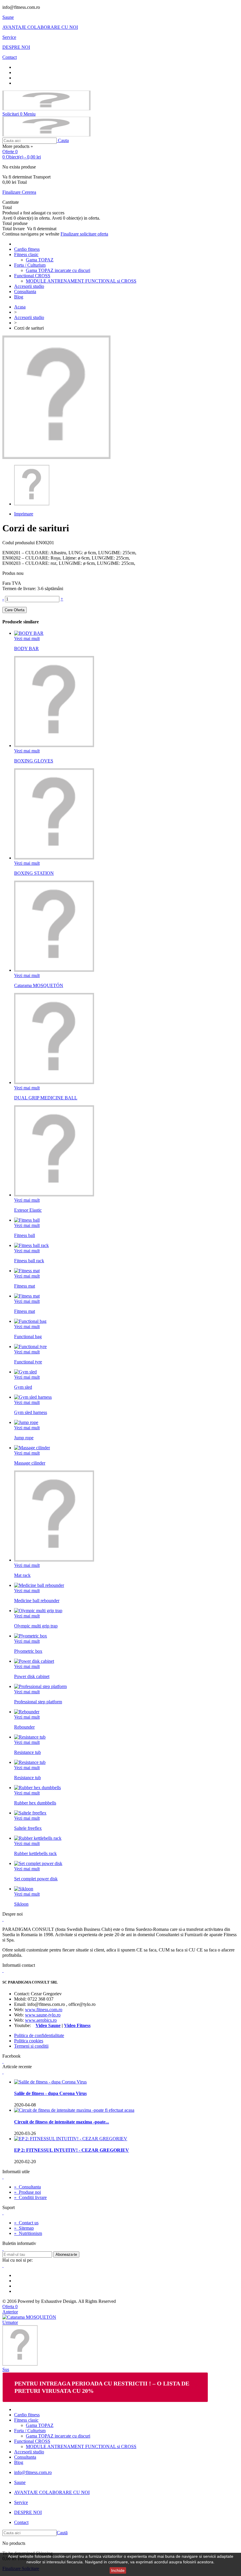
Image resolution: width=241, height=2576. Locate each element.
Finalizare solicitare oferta (84, 234)
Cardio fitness (27, 249)
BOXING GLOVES (34, 761)
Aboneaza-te (66, 2254)
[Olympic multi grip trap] (38, 1611)
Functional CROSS (32, 276)
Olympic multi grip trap (36, 1626)
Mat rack (22, 1575)
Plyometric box (28, 1651)
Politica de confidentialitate (39, 2035)
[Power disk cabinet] (34, 1661)
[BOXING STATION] (54, 858)
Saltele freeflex (28, 1828)
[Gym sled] (25, 1372)
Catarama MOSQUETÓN (39, 985)
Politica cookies (29, 2041)
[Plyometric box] (31, 1636)
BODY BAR (26, 648)
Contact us (26, 2223)
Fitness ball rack (29, 1261)
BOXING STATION (34, 873)
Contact (10, 57)
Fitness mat (25, 1286)
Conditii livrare (30, 2197)
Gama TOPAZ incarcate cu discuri (58, 270)
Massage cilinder (30, 1463)
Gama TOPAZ (40, 260)
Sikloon (21, 1904)
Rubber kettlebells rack (35, 1853)
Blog (19, 297)
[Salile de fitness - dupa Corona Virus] (50, 2082)
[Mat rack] (54, 1560)
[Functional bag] (30, 1321)
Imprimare (24, 514)
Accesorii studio (29, 286)
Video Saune (48, 2025)
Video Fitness (77, 2025)
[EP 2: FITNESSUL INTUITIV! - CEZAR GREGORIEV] (71, 2139)
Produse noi (27, 2192)
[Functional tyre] (30, 1347)
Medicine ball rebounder (37, 1601)
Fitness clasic (26, 254)
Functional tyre (28, 1362)
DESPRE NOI (16, 47)
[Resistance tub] (30, 1737)
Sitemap (24, 2228)
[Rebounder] (27, 1712)
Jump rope (24, 1438)
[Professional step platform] (40, 1686)
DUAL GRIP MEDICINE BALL (46, 1098)
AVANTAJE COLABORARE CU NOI (40, 27)
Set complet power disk (36, 1879)
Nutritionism (28, 2233)
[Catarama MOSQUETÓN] (54, 970)
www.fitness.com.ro (44, 2010)
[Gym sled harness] (33, 1397)
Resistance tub (27, 1752)
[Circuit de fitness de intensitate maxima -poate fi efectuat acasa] (74, 2110)
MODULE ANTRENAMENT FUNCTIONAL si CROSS (81, 281)
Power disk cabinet (32, 1676)
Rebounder (24, 1727)
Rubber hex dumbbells (35, 1803)
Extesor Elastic (28, 1210)
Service (9, 37)
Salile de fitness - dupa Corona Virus (50, 2093)
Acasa (20, 307)
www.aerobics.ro (41, 2020)
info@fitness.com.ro (33, 2472)
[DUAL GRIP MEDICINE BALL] (54, 1082)
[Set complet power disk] (38, 1863)
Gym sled (23, 1387)
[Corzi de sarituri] (32, 504)
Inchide (118, 2570)
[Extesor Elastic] (54, 1195)
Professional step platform (38, 1702)
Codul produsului (19, 543)
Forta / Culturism (30, 265)
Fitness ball (25, 1235)
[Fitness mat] (27, 1271)
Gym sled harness (31, 1412)
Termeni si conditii (31, 2046)
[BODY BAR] (29, 633)
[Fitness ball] (27, 1220)
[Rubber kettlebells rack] (38, 1838)
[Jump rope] (26, 1422)
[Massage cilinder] (32, 1448)
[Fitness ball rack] (31, 1245)
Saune (8, 17)
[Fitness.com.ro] (46, 109)
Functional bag (28, 1337)
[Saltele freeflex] (30, 1813)
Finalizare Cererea (19, 192)
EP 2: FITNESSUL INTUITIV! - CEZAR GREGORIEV (72, 2150)
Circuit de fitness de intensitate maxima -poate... (62, 2122)
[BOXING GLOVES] (54, 746)
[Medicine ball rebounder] (39, 1585)
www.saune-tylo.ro (43, 2015)
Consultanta (25, 292)
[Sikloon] (24, 1889)
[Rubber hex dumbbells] (37, 1788)
